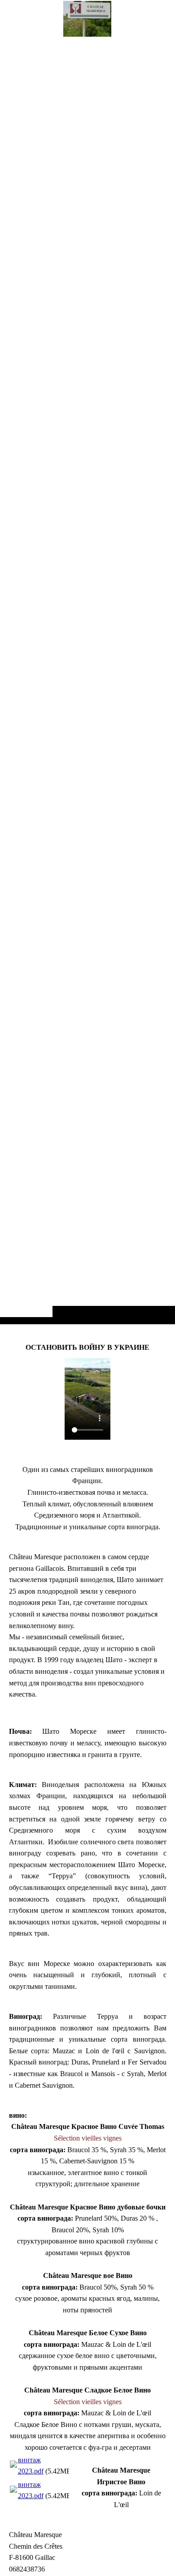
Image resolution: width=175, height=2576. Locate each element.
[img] (87, 680)
